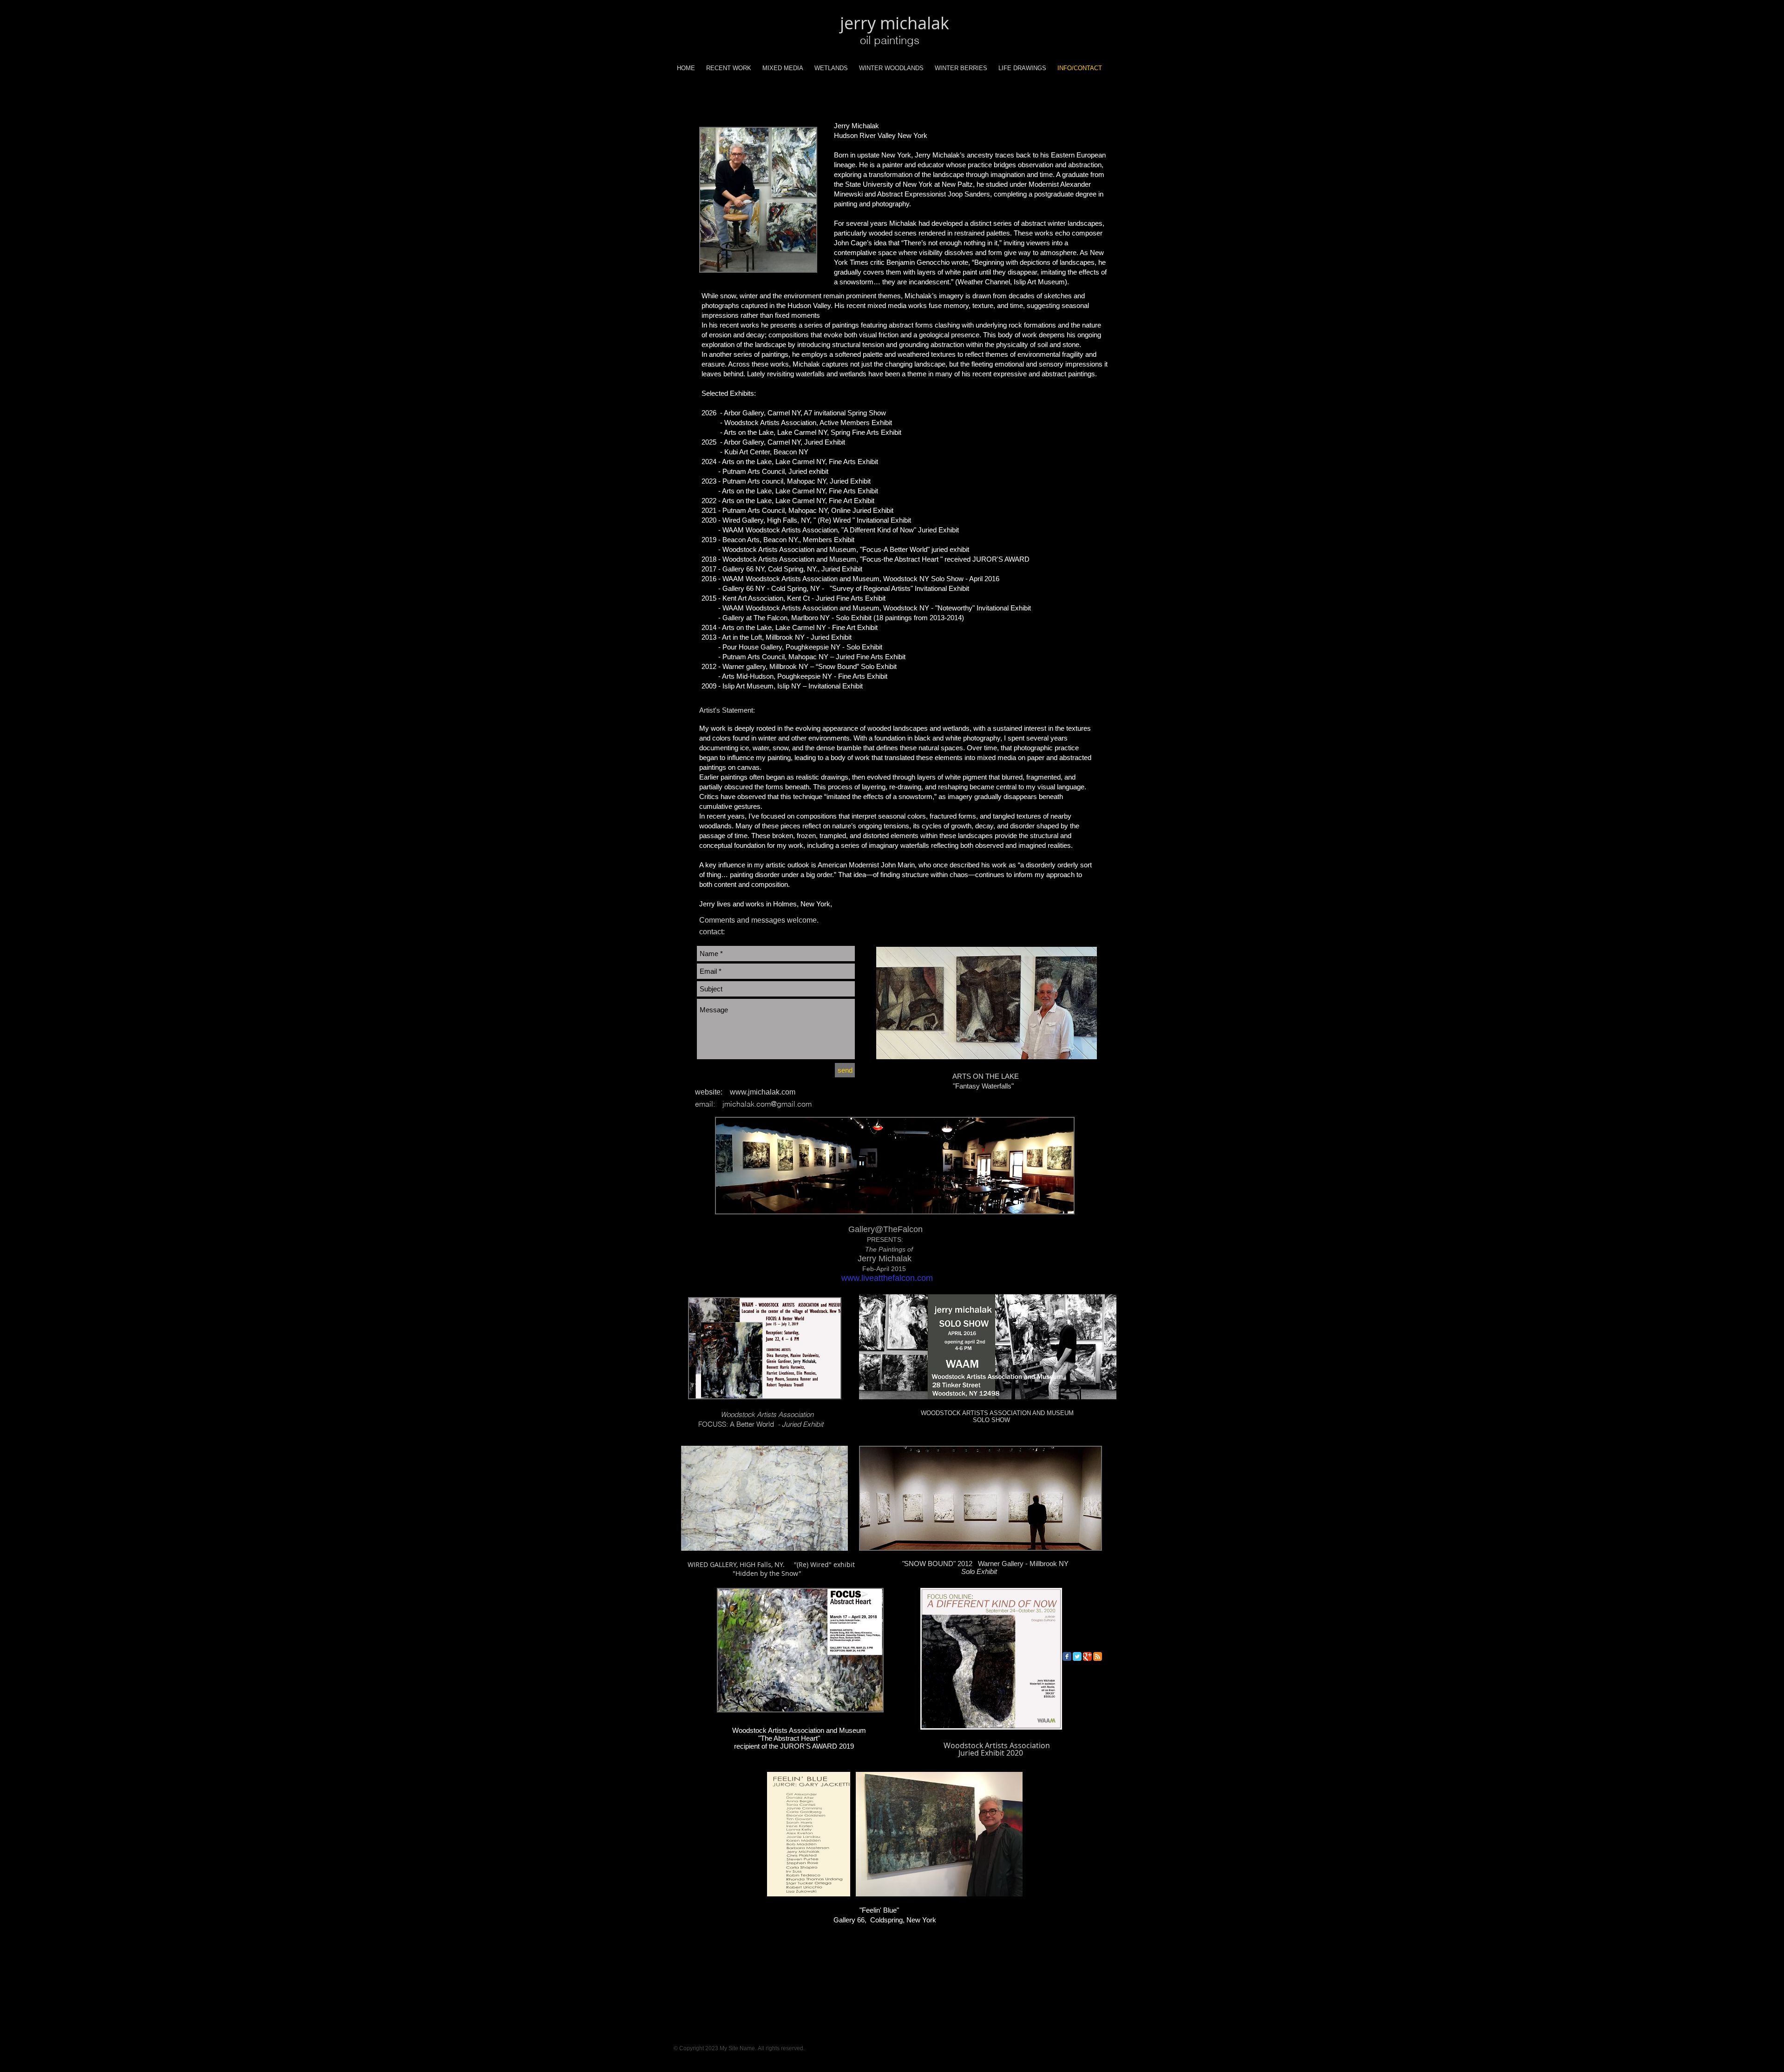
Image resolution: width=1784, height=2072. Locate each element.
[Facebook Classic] (1067, 1656)
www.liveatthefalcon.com (887, 1278)
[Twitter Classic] (1077, 1656)
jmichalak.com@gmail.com (767, 1104)
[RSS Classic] (1098, 1656)
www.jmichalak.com (763, 1092)
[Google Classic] (1087, 1656)
